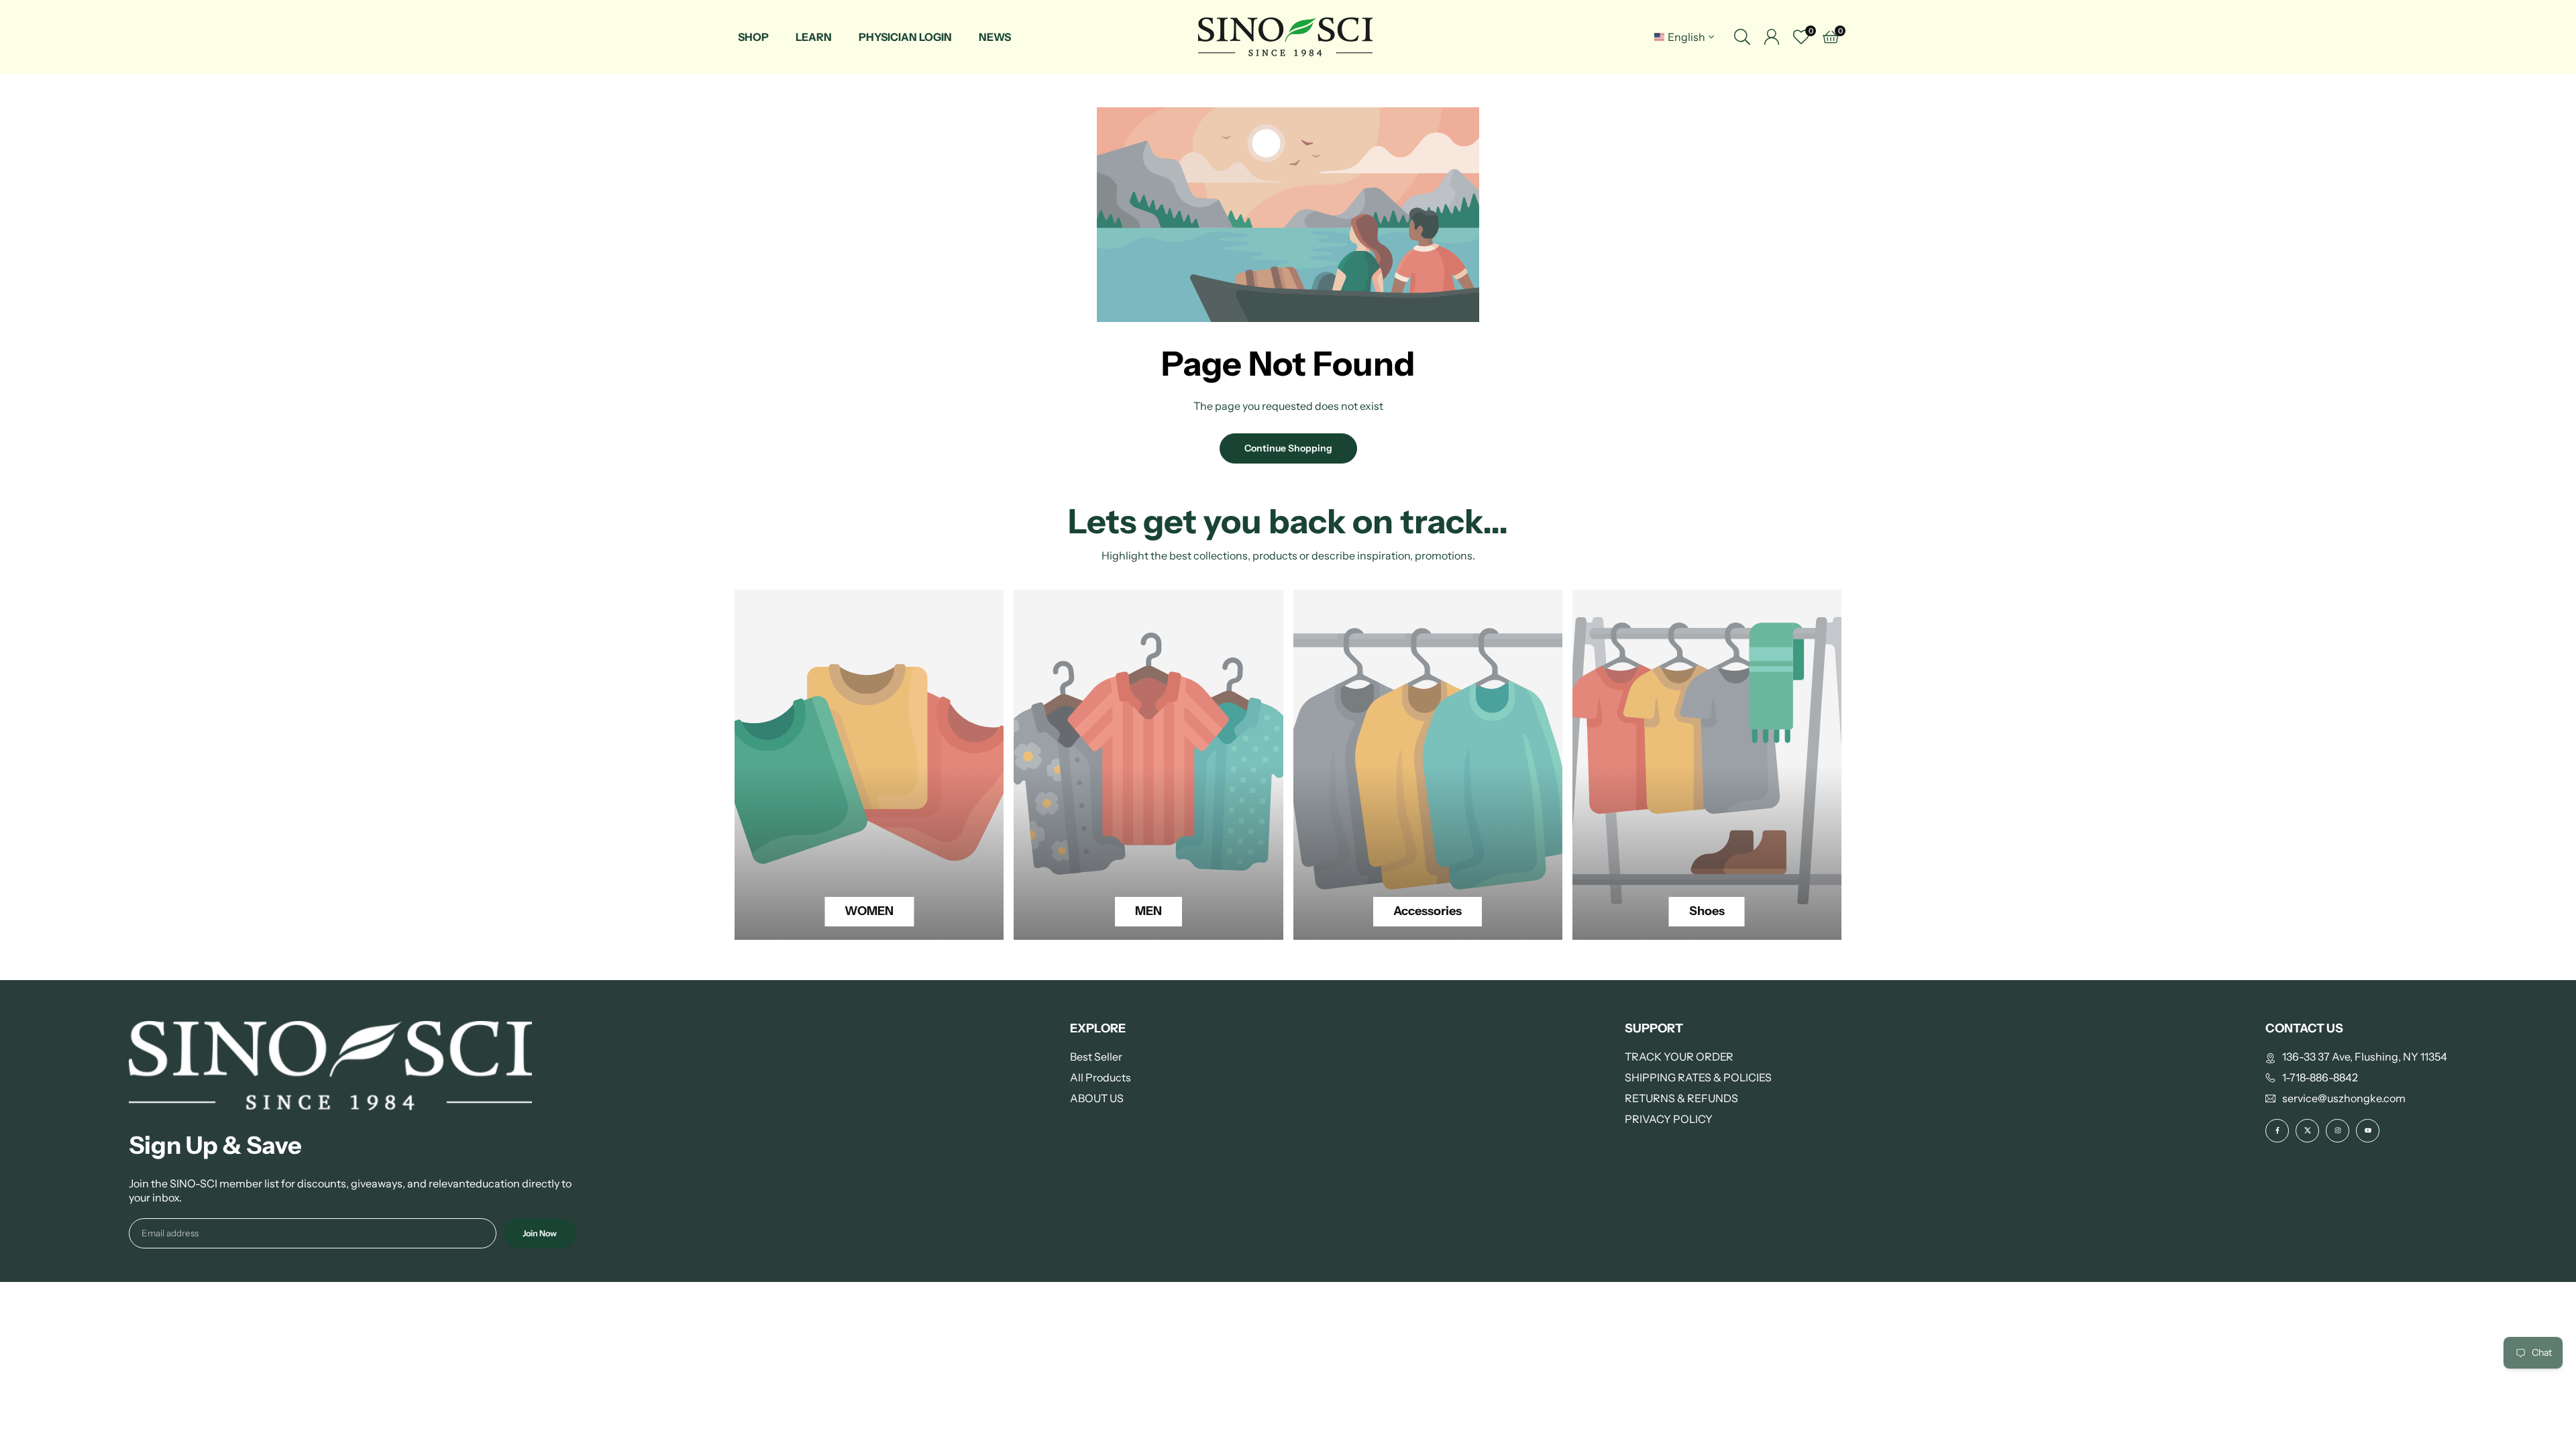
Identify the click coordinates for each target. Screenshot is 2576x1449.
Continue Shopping (1288, 448)
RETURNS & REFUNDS (1681, 1098)
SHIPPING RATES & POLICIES (1698, 1077)
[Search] (1742, 37)
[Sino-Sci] (1285, 36)
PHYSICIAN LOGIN (905, 37)
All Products (1101, 1077)
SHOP (753, 37)
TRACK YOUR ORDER (1679, 1057)
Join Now (540, 1233)
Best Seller (1096, 1057)
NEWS (995, 37)
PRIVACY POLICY (1669, 1119)
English (1686, 37)
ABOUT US (1097, 1098)
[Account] (1772, 37)
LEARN (814, 37)
